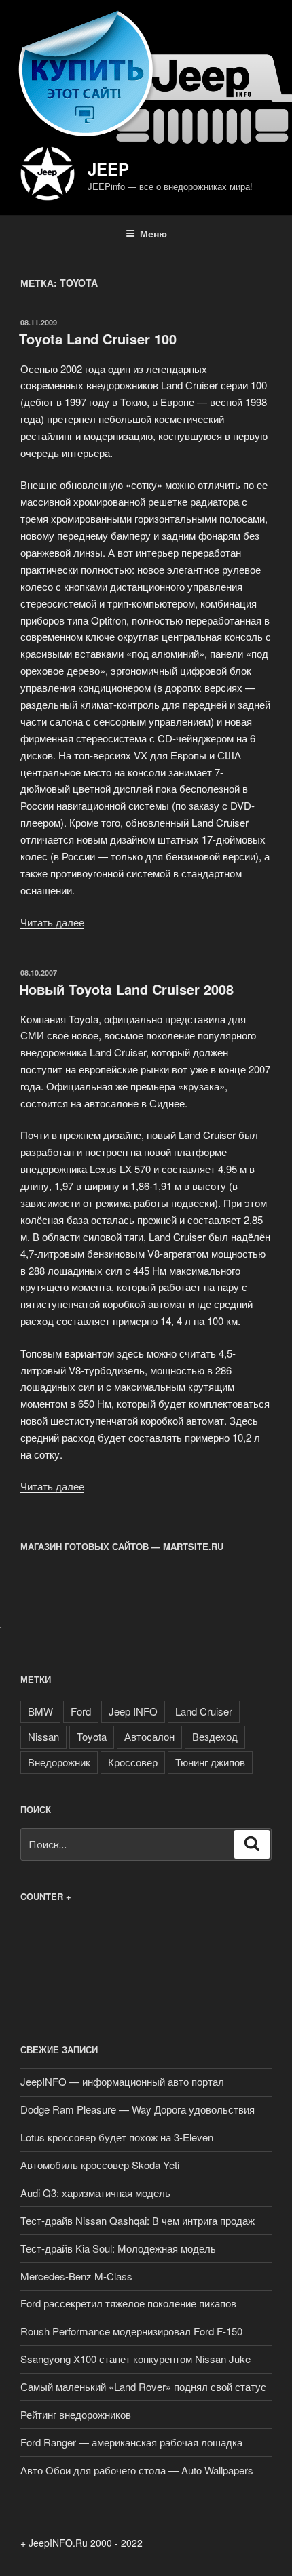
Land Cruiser (204, 1711)
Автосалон (149, 1736)
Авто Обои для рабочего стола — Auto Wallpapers (137, 2470)
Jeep (108, 169)
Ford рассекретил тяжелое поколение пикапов (128, 2303)
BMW (40, 1711)
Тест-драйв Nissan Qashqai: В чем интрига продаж (138, 2220)
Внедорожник (59, 1762)
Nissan (43, 1736)
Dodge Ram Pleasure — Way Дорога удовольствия (138, 2109)
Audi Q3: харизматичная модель (95, 2193)
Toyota (92, 1736)
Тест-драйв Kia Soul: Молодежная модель (118, 2248)
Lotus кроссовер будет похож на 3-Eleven (117, 2137)
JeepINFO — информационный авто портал (122, 2081)
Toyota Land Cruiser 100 (98, 339)
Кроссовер (133, 1762)
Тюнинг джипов (210, 1762)
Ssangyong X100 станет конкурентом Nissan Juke (135, 2359)
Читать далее (52, 922)
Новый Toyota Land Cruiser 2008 (126, 989)
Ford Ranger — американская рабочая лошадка (131, 2442)
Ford (81, 1711)
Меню (153, 233)
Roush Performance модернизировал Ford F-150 (131, 2331)
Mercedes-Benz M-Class (76, 2276)
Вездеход (215, 1736)
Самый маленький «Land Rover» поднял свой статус (143, 2386)
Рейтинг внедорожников (76, 2414)
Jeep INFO (133, 1711)
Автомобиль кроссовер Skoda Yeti (100, 2165)
